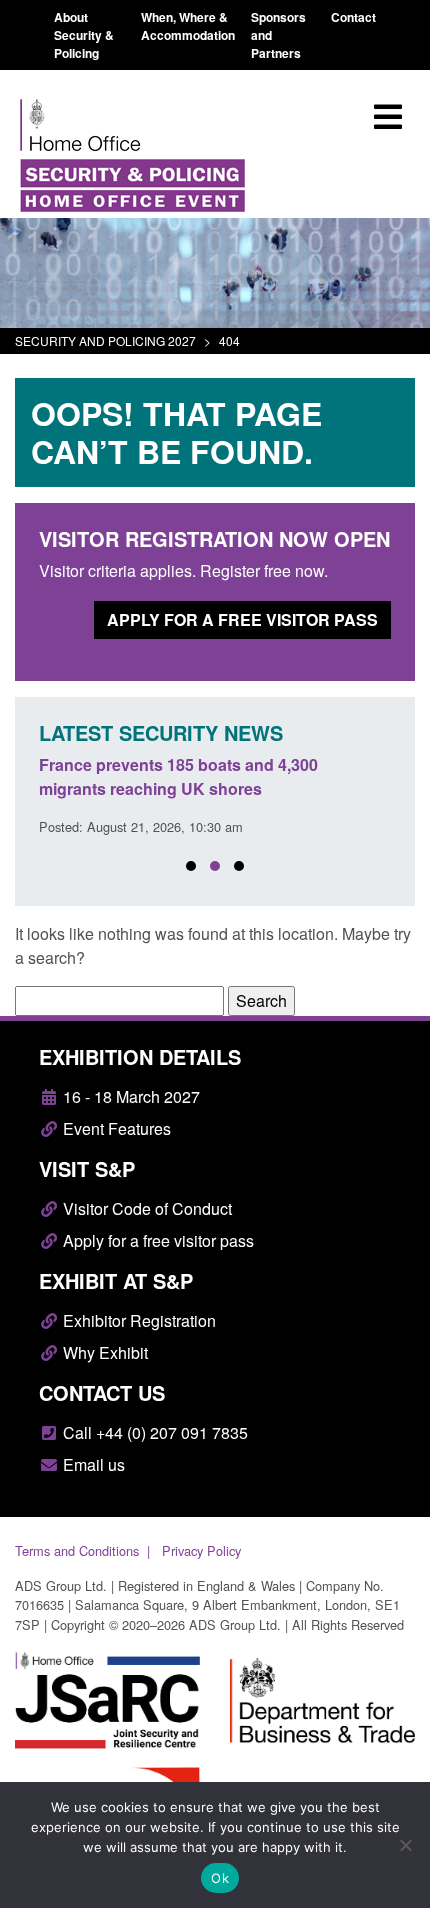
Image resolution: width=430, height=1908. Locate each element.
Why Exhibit (103, 1352)
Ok (220, 1878)
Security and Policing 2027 (105, 340)
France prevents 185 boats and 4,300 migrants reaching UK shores (178, 776)
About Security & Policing (84, 35)
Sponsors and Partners (278, 35)
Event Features (115, 1128)
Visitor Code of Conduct (145, 1208)
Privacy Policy (201, 1550)
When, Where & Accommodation (188, 26)
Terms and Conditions (77, 1550)
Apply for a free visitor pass (242, 619)
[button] (191, 866)
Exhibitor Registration (137, 1320)
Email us (92, 1464)
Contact (353, 17)
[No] (405, 1845)
